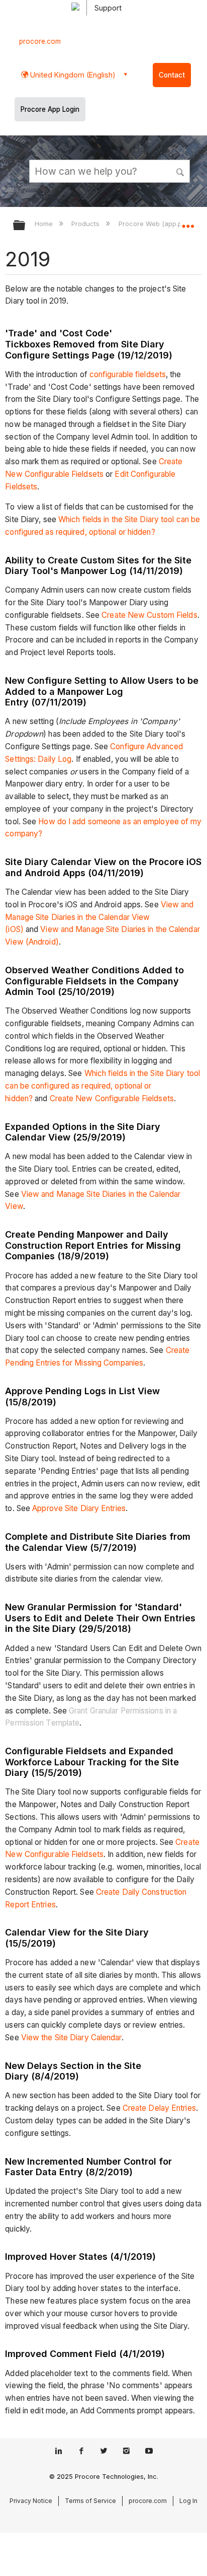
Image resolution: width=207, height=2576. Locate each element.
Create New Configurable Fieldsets (112, 1098)
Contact (172, 75)
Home (45, 224)
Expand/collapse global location (188, 222)
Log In (188, 2501)
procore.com (40, 41)
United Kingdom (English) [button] (72, 75)
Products (86, 224)
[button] (181, 171)
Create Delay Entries (159, 2108)
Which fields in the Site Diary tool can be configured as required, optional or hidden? (102, 1086)
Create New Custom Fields (149, 615)
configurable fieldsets (128, 374)
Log (65, 759)
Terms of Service (90, 2501)
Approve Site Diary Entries (79, 1508)
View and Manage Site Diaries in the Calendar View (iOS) (99, 917)
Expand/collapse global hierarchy (26, 226)
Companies (123, 1363)
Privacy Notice (31, 2501)
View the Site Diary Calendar (71, 2037)
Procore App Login (50, 109)
